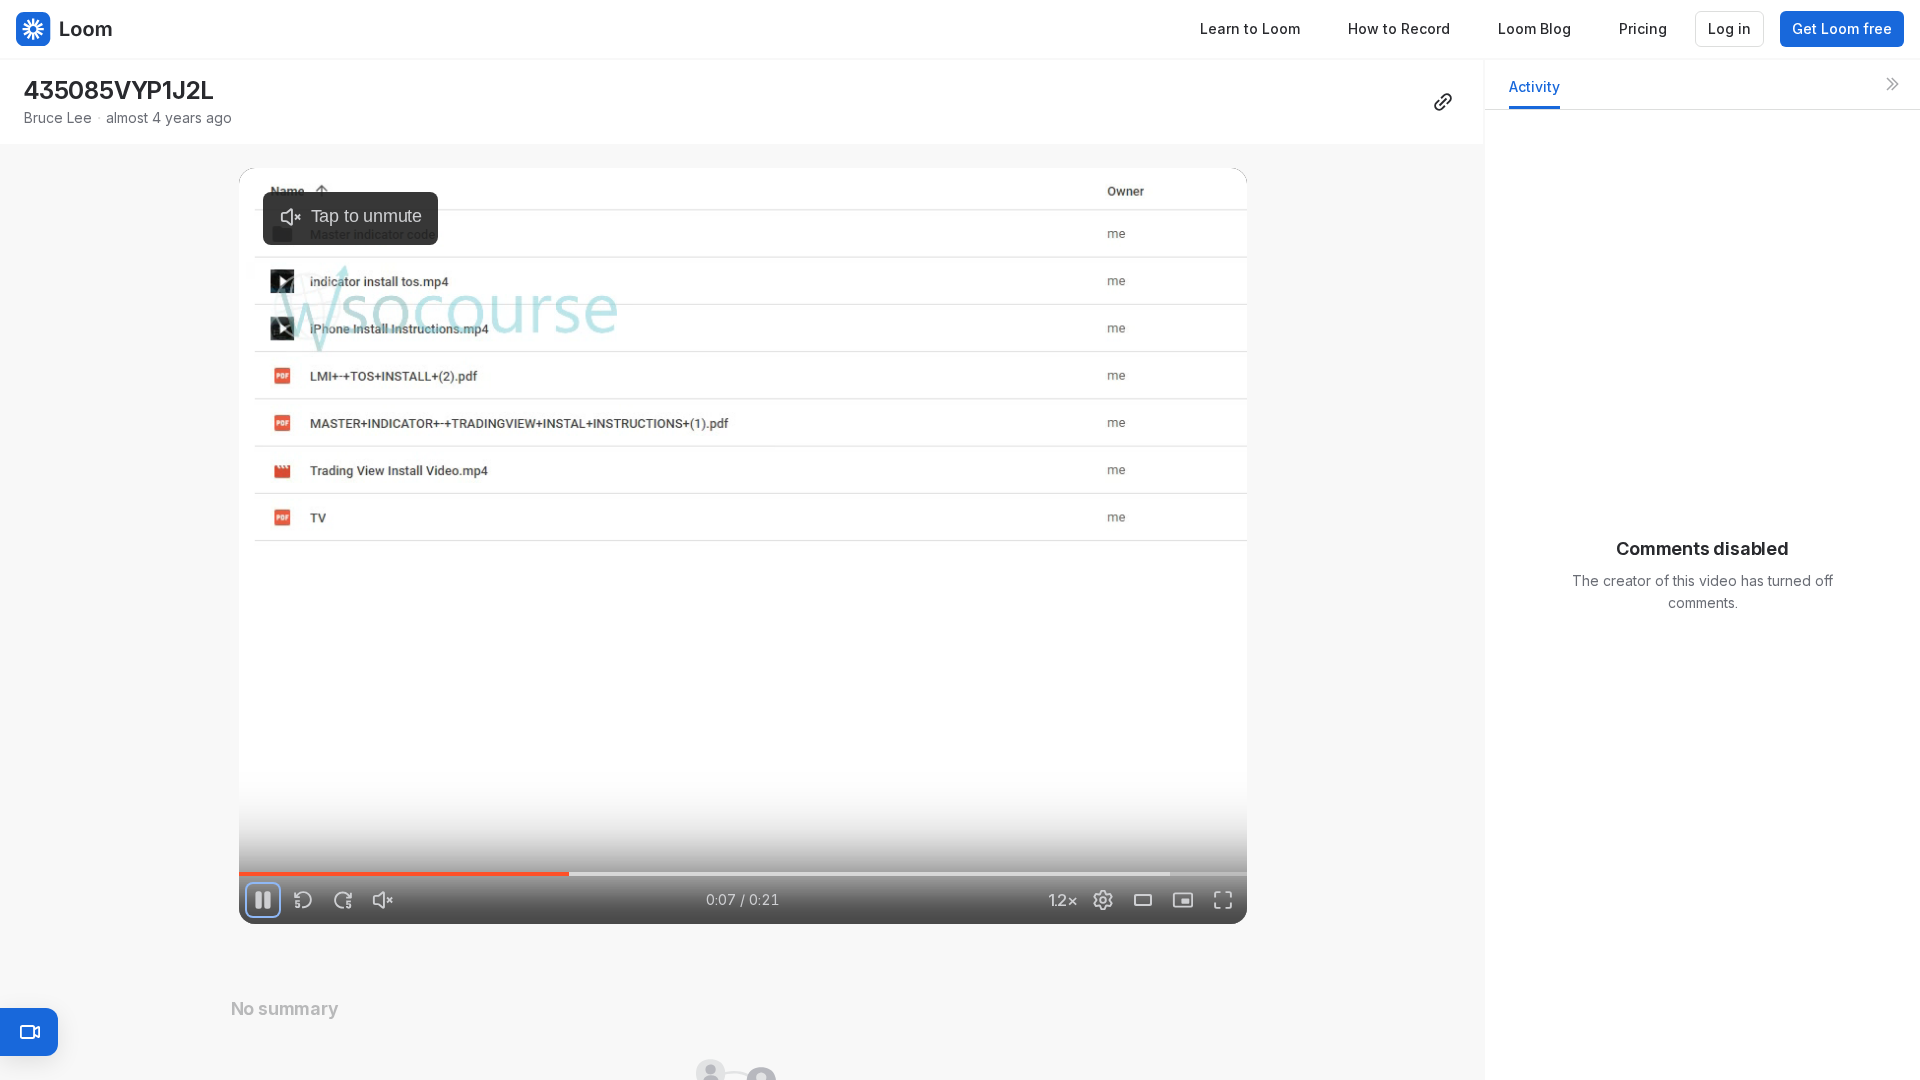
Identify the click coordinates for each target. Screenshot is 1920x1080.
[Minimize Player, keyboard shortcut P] (1183, 900)
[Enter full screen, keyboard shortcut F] (1223, 900)
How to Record (1399, 28)
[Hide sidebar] (1892, 84)
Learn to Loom (1250, 28)
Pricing (1643, 28)
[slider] (743, 874)
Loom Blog (1534, 28)
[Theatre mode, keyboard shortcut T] (1143, 900)
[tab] (1534, 92)
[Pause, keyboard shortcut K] (263, 900)
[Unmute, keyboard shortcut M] (383, 900)
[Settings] (1103, 900)
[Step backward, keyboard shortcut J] (303, 900)
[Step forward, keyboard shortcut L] (343, 900)
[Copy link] (1443, 102)
